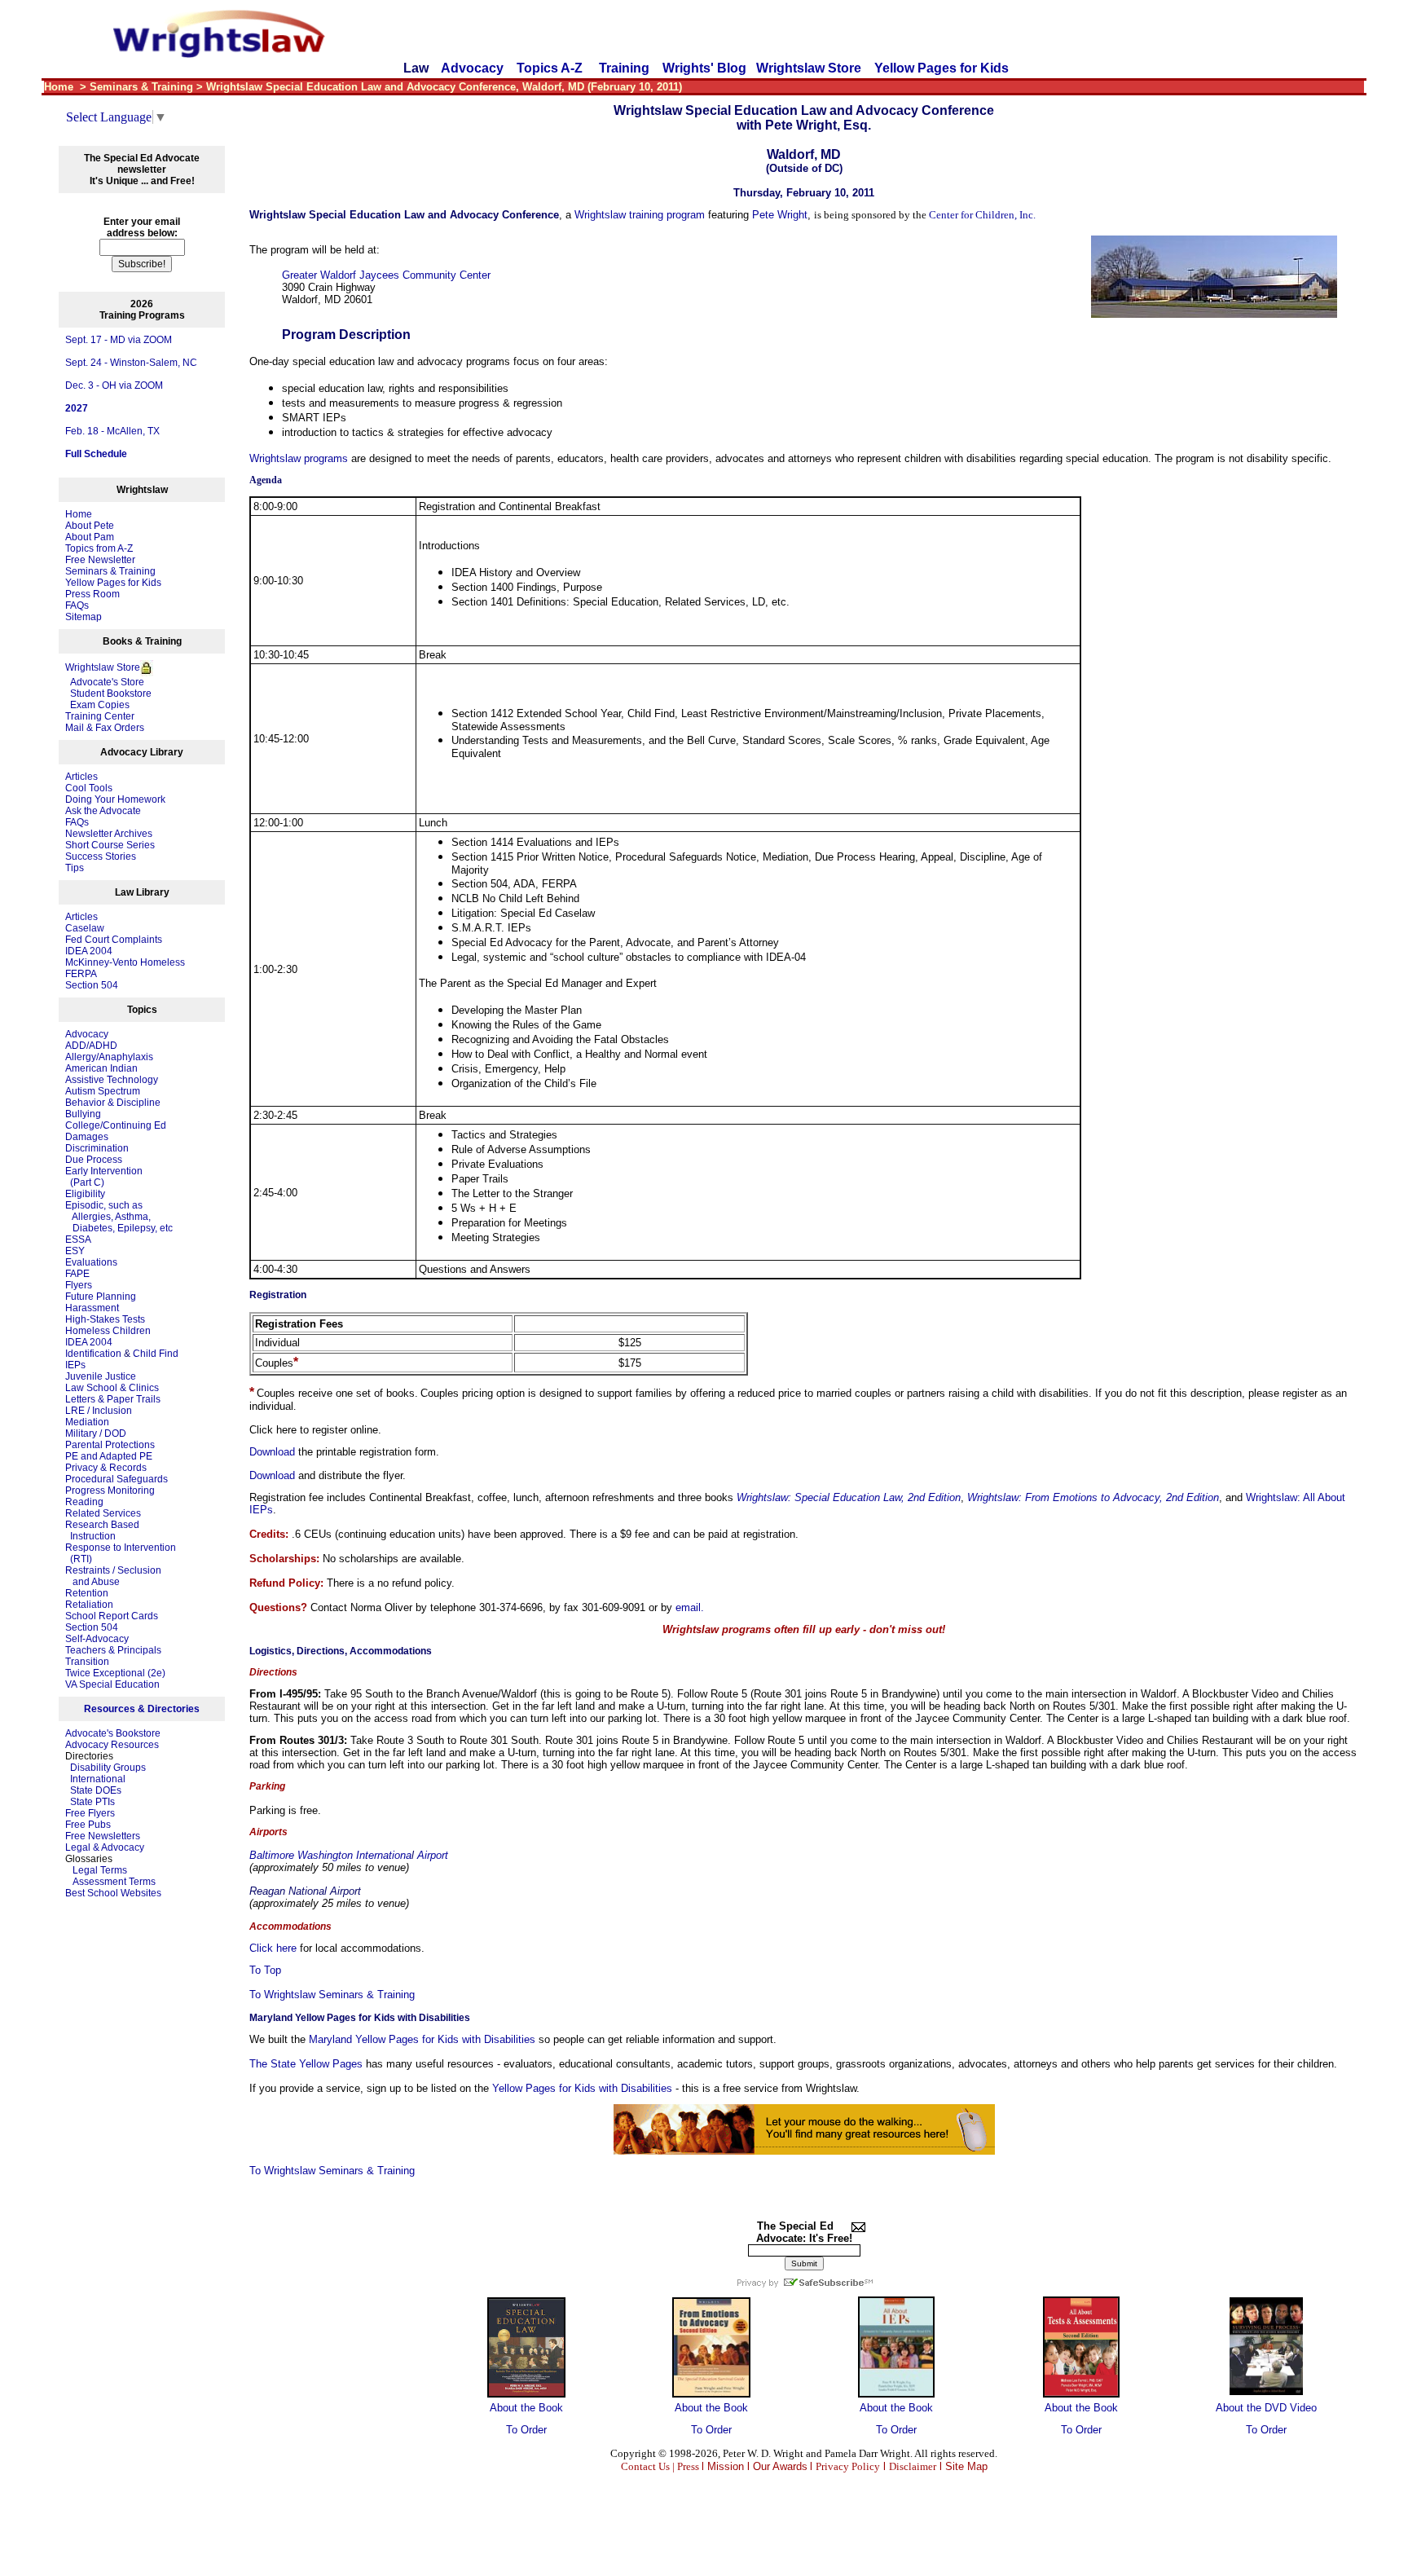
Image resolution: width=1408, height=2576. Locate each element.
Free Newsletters (103, 1836)
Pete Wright (780, 215)
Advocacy (472, 68)
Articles (81, 777)
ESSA (78, 1240)
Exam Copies (97, 705)
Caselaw (85, 928)
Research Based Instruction (102, 1530)
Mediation (87, 1422)
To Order (526, 2430)
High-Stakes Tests (105, 1319)
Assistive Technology (112, 1080)
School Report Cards (112, 1616)
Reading (84, 1502)
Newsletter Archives (109, 834)
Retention (87, 1593)
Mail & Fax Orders (105, 728)
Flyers (79, 1285)
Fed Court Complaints (114, 940)
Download (272, 1452)
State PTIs (92, 1802)
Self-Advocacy (97, 1639)
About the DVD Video (1266, 2408)
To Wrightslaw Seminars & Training (332, 1995)
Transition (87, 1662)
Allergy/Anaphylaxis (109, 1057)
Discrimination (97, 1148)
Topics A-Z (551, 68)
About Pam (90, 537)
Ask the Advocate (103, 811)
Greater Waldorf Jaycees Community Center (386, 275)
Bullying (83, 1114)
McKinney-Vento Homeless (125, 962)
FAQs (77, 605)
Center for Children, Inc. (982, 215)
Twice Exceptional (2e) (115, 1673)
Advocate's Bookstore (113, 1733)
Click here (273, 1948)
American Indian (101, 1068)
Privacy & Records (106, 1468)
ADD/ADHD (91, 1046)
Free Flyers (90, 1813)
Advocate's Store (105, 682)
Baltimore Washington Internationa (332, 1855)
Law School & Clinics (112, 1388)
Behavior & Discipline (113, 1103)
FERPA (81, 974)
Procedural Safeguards (117, 1479)
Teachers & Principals (113, 1650)
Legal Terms (100, 1870)
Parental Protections (110, 1445)
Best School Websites (113, 1893)
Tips (75, 868)
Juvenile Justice (101, 1376)
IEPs (75, 1365)
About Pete (90, 526)
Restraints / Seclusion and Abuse (113, 1576)
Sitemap (84, 617)
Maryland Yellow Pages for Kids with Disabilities (422, 2039)
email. (690, 1607)
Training (624, 68)
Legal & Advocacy (105, 1847)
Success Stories (101, 856)
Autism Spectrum (103, 1091)
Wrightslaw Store (809, 68)
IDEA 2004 (89, 951)
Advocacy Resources (112, 1745)
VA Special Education (112, 1684)
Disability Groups (108, 1768)
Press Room (92, 594)
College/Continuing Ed (116, 1125)
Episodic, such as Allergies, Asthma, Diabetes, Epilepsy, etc (119, 1217)
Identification (93, 1354)
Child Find (156, 1354)
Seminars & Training (110, 571)
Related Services (103, 1513)
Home (79, 514)
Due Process (94, 1160)
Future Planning (101, 1297)
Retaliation (89, 1605)
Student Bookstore (111, 694)
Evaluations (91, 1262)
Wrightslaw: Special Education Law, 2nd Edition (849, 1497)
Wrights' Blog (704, 68)
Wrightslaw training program (640, 215)
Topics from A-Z (99, 548)
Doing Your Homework (115, 799)
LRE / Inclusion (99, 1411)
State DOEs (96, 1790)
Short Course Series (110, 845)
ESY (75, 1251)
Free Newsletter (100, 560)
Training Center (100, 716)
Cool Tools (89, 788)
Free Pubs (88, 1825)
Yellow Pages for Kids (942, 68)
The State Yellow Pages (306, 2064)
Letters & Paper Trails (113, 1399)
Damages (87, 1137)
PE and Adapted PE (109, 1456)
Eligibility (85, 1194)
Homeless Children (108, 1331)
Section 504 (92, 985)
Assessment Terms (114, 1882)
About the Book (526, 2408)
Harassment (92, 1308)
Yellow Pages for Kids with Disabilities (582, 2088)
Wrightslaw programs (299, 458)
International (98, 1779)
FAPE (77, 1274)
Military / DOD (96, 1433)
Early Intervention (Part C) (104, 1177)
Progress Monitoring (110, 1491)
